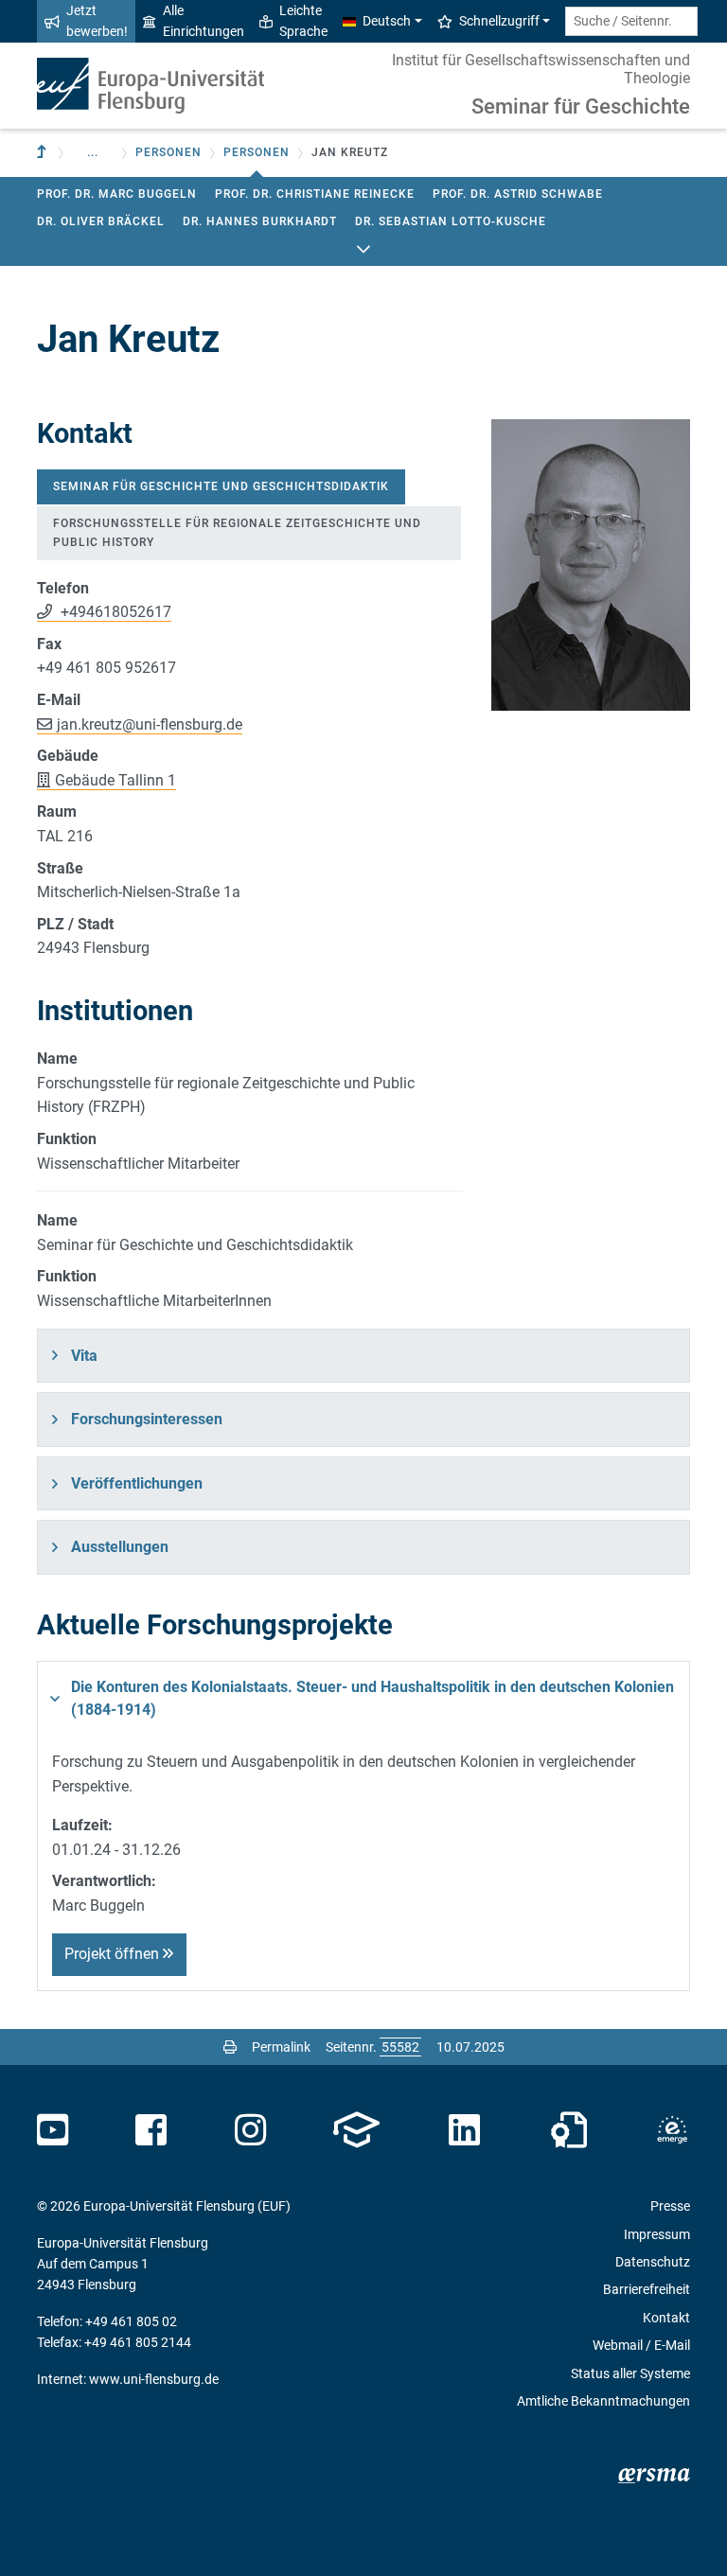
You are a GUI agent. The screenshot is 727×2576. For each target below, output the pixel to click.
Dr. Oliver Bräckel (101, 221)
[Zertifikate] (569, 2130)
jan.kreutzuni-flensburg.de (150, 724)
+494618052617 (114, 612)
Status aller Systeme (630, 2373)
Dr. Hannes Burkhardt (260, 221)
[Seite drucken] (230, 2047)
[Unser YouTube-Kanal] (53, 2130)
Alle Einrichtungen (204, 21)
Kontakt (666, 2318)
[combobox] (631, 21)
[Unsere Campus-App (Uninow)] (356, 2130)
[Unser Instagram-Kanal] (250, 2130)
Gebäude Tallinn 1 (115, 780)
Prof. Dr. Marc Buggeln (117, 194)
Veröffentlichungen (137, 1483)
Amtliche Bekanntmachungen (603, 2401)
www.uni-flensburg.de (154, 2379)
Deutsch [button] (387, 21)
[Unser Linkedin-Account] (465, 2130)
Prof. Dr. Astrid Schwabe (518, 194)
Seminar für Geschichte (581, 106)
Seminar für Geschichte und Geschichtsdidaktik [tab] (221, 486)
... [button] (93, 152)
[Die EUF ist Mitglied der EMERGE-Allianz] (672, 2130)
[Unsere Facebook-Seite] (151, 2130)
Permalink (281, 2047)
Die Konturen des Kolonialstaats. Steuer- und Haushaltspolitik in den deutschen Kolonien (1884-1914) (372, 1698)
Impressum (657, 2234)
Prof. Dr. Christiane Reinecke (315, 194)
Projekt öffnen (114, 1954)
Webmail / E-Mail (641, 2345)
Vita (84, 1356)
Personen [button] (168, 152)
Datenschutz (653, 2262)
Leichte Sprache (303, 21)
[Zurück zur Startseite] (151, 86)
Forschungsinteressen (147, 1419)
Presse (670, 2206)
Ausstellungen (120, 1547)
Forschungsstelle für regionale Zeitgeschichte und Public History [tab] (237, 532)
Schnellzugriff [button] (499, 21)
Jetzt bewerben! (97, 21)
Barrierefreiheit (647, 2289)
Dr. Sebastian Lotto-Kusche (451, 221)
